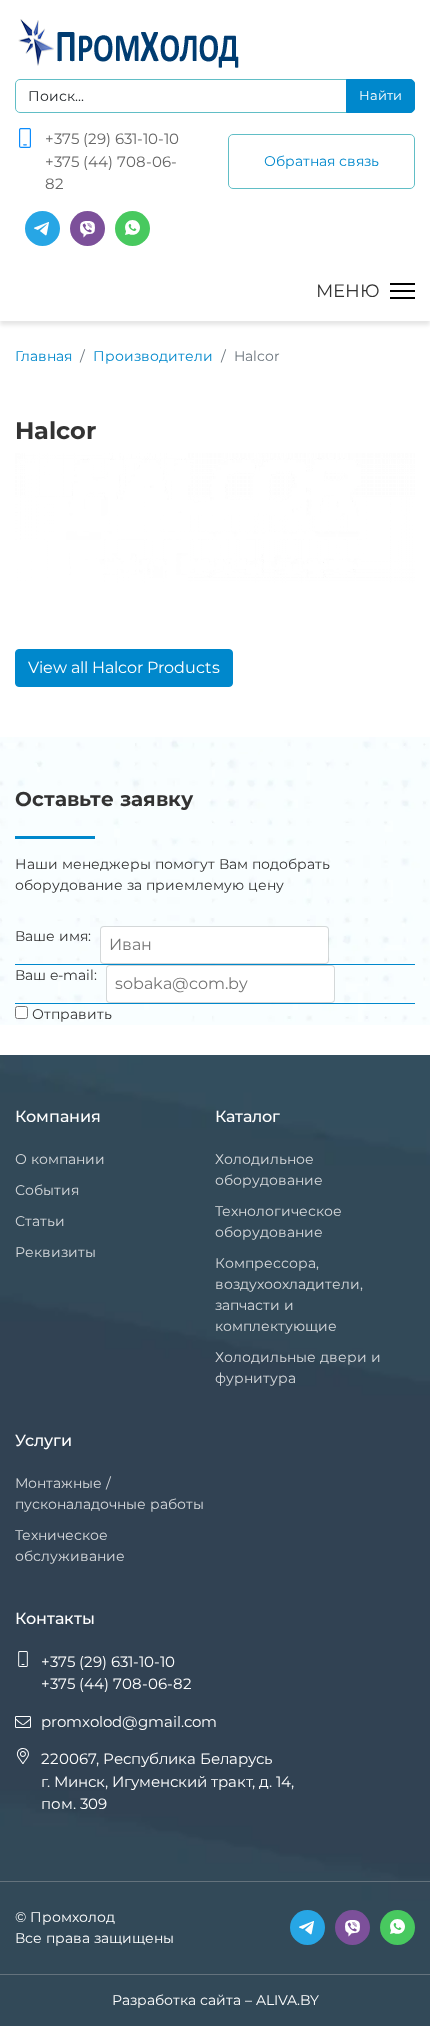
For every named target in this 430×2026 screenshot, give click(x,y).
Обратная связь (321, 161)
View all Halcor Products (124, 667)
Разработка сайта (176, 2000)
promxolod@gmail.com (129, 1721)
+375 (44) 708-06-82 (111, 173)
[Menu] (365, 291)
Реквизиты (55, 1252)
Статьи (40, 1221)
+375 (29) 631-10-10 (112, 138)
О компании (60, 1159)
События (47, 1190)
